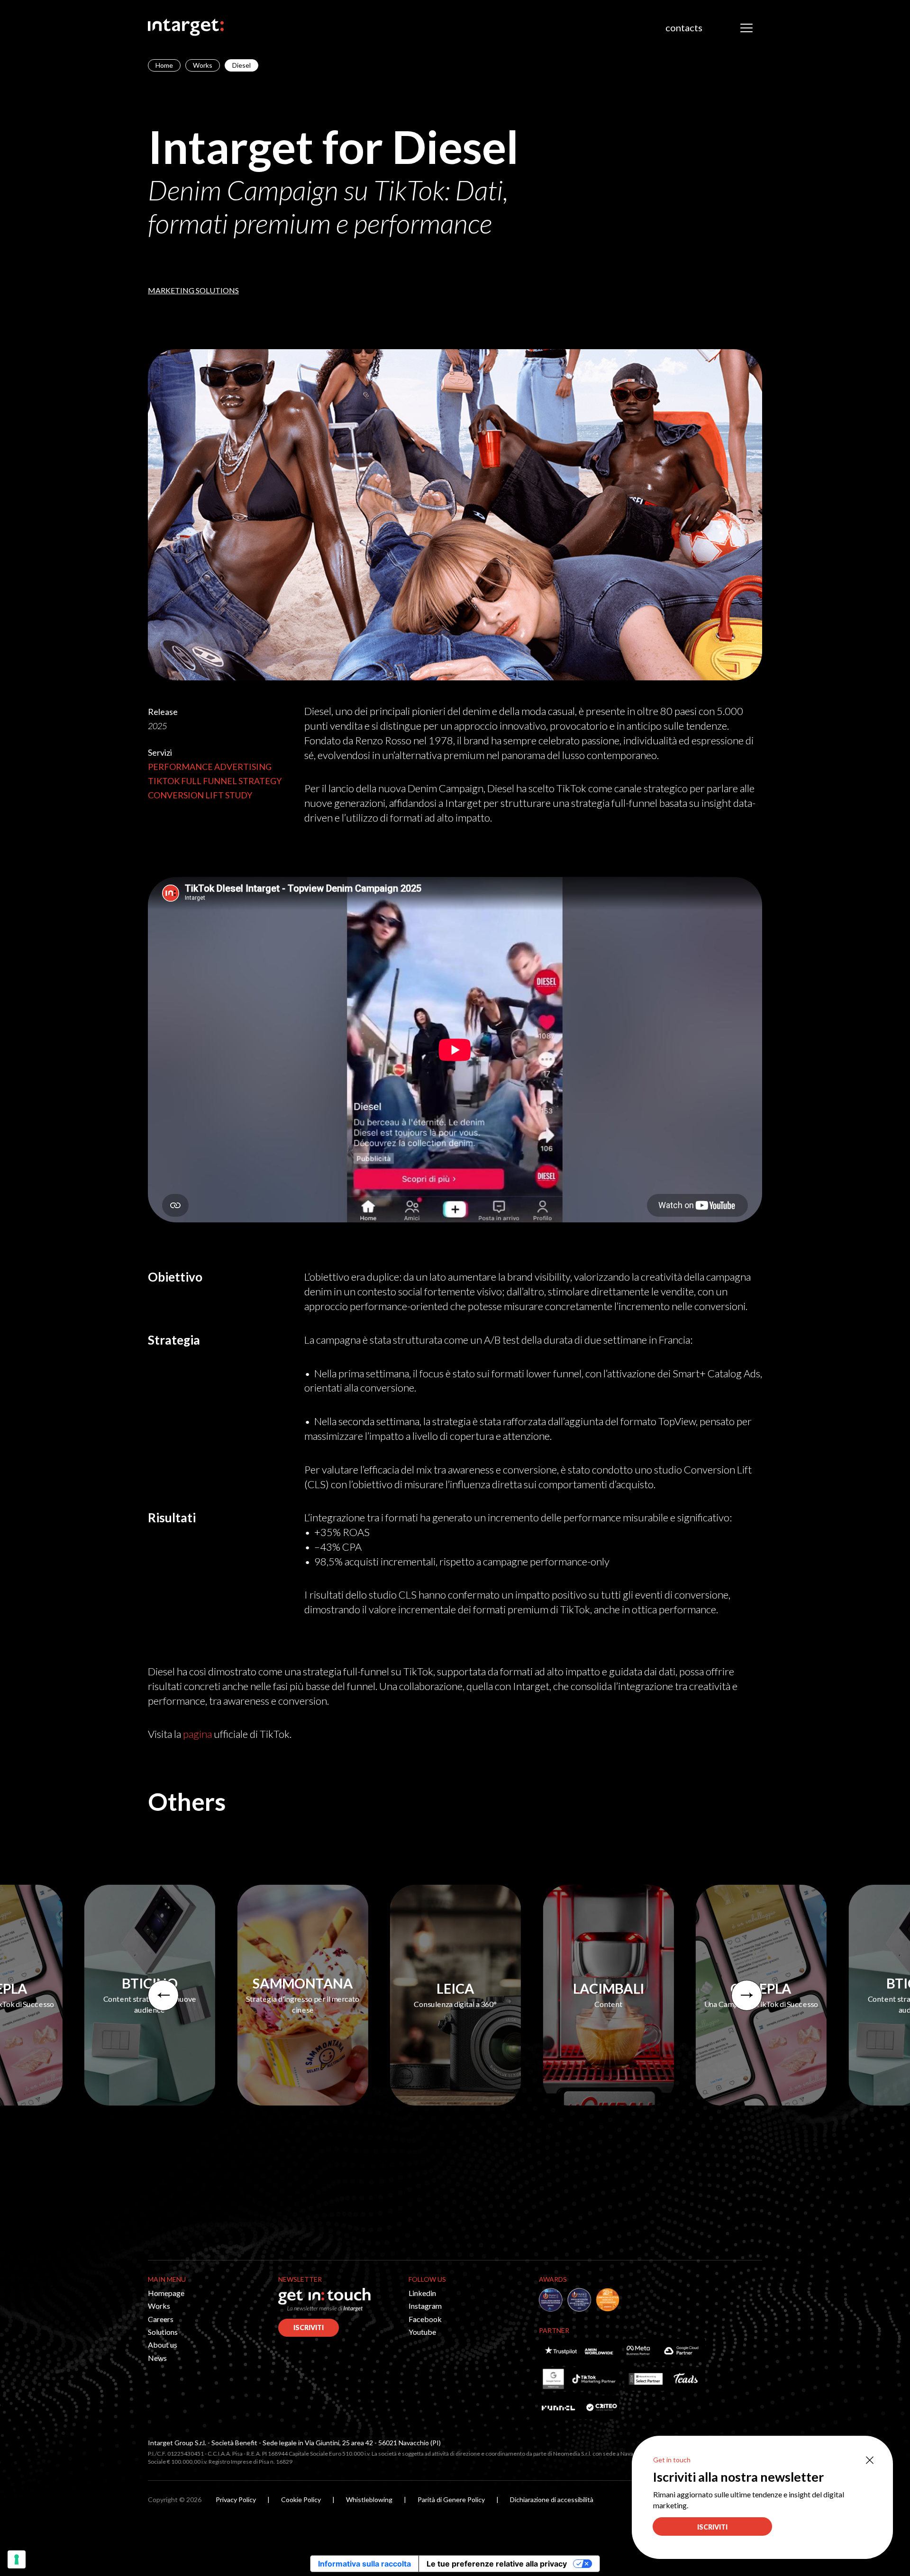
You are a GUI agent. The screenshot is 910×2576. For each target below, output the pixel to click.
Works (203, 65)
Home (164, 65)
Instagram (425, 2306)
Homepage (166, 2293)
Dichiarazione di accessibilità (552, 2499)
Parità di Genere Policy (451, 2499)
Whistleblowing (369, 2499)
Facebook (425, 2319)
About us (163, 2345)
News (157, 2358)
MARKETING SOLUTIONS (193, 290)
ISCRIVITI (309, 2327)
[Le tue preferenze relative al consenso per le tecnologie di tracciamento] (17, 2559)
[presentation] (163, 1995)
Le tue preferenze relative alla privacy (497, 2564)
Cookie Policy (301, 2499)
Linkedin (422, 2293)
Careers (161, 2319)
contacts (684, 27)
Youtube (422, 2332)
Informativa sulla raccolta (364, 2564)
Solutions (163, 2332)
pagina (197, 1734)
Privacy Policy (236, 2499)
